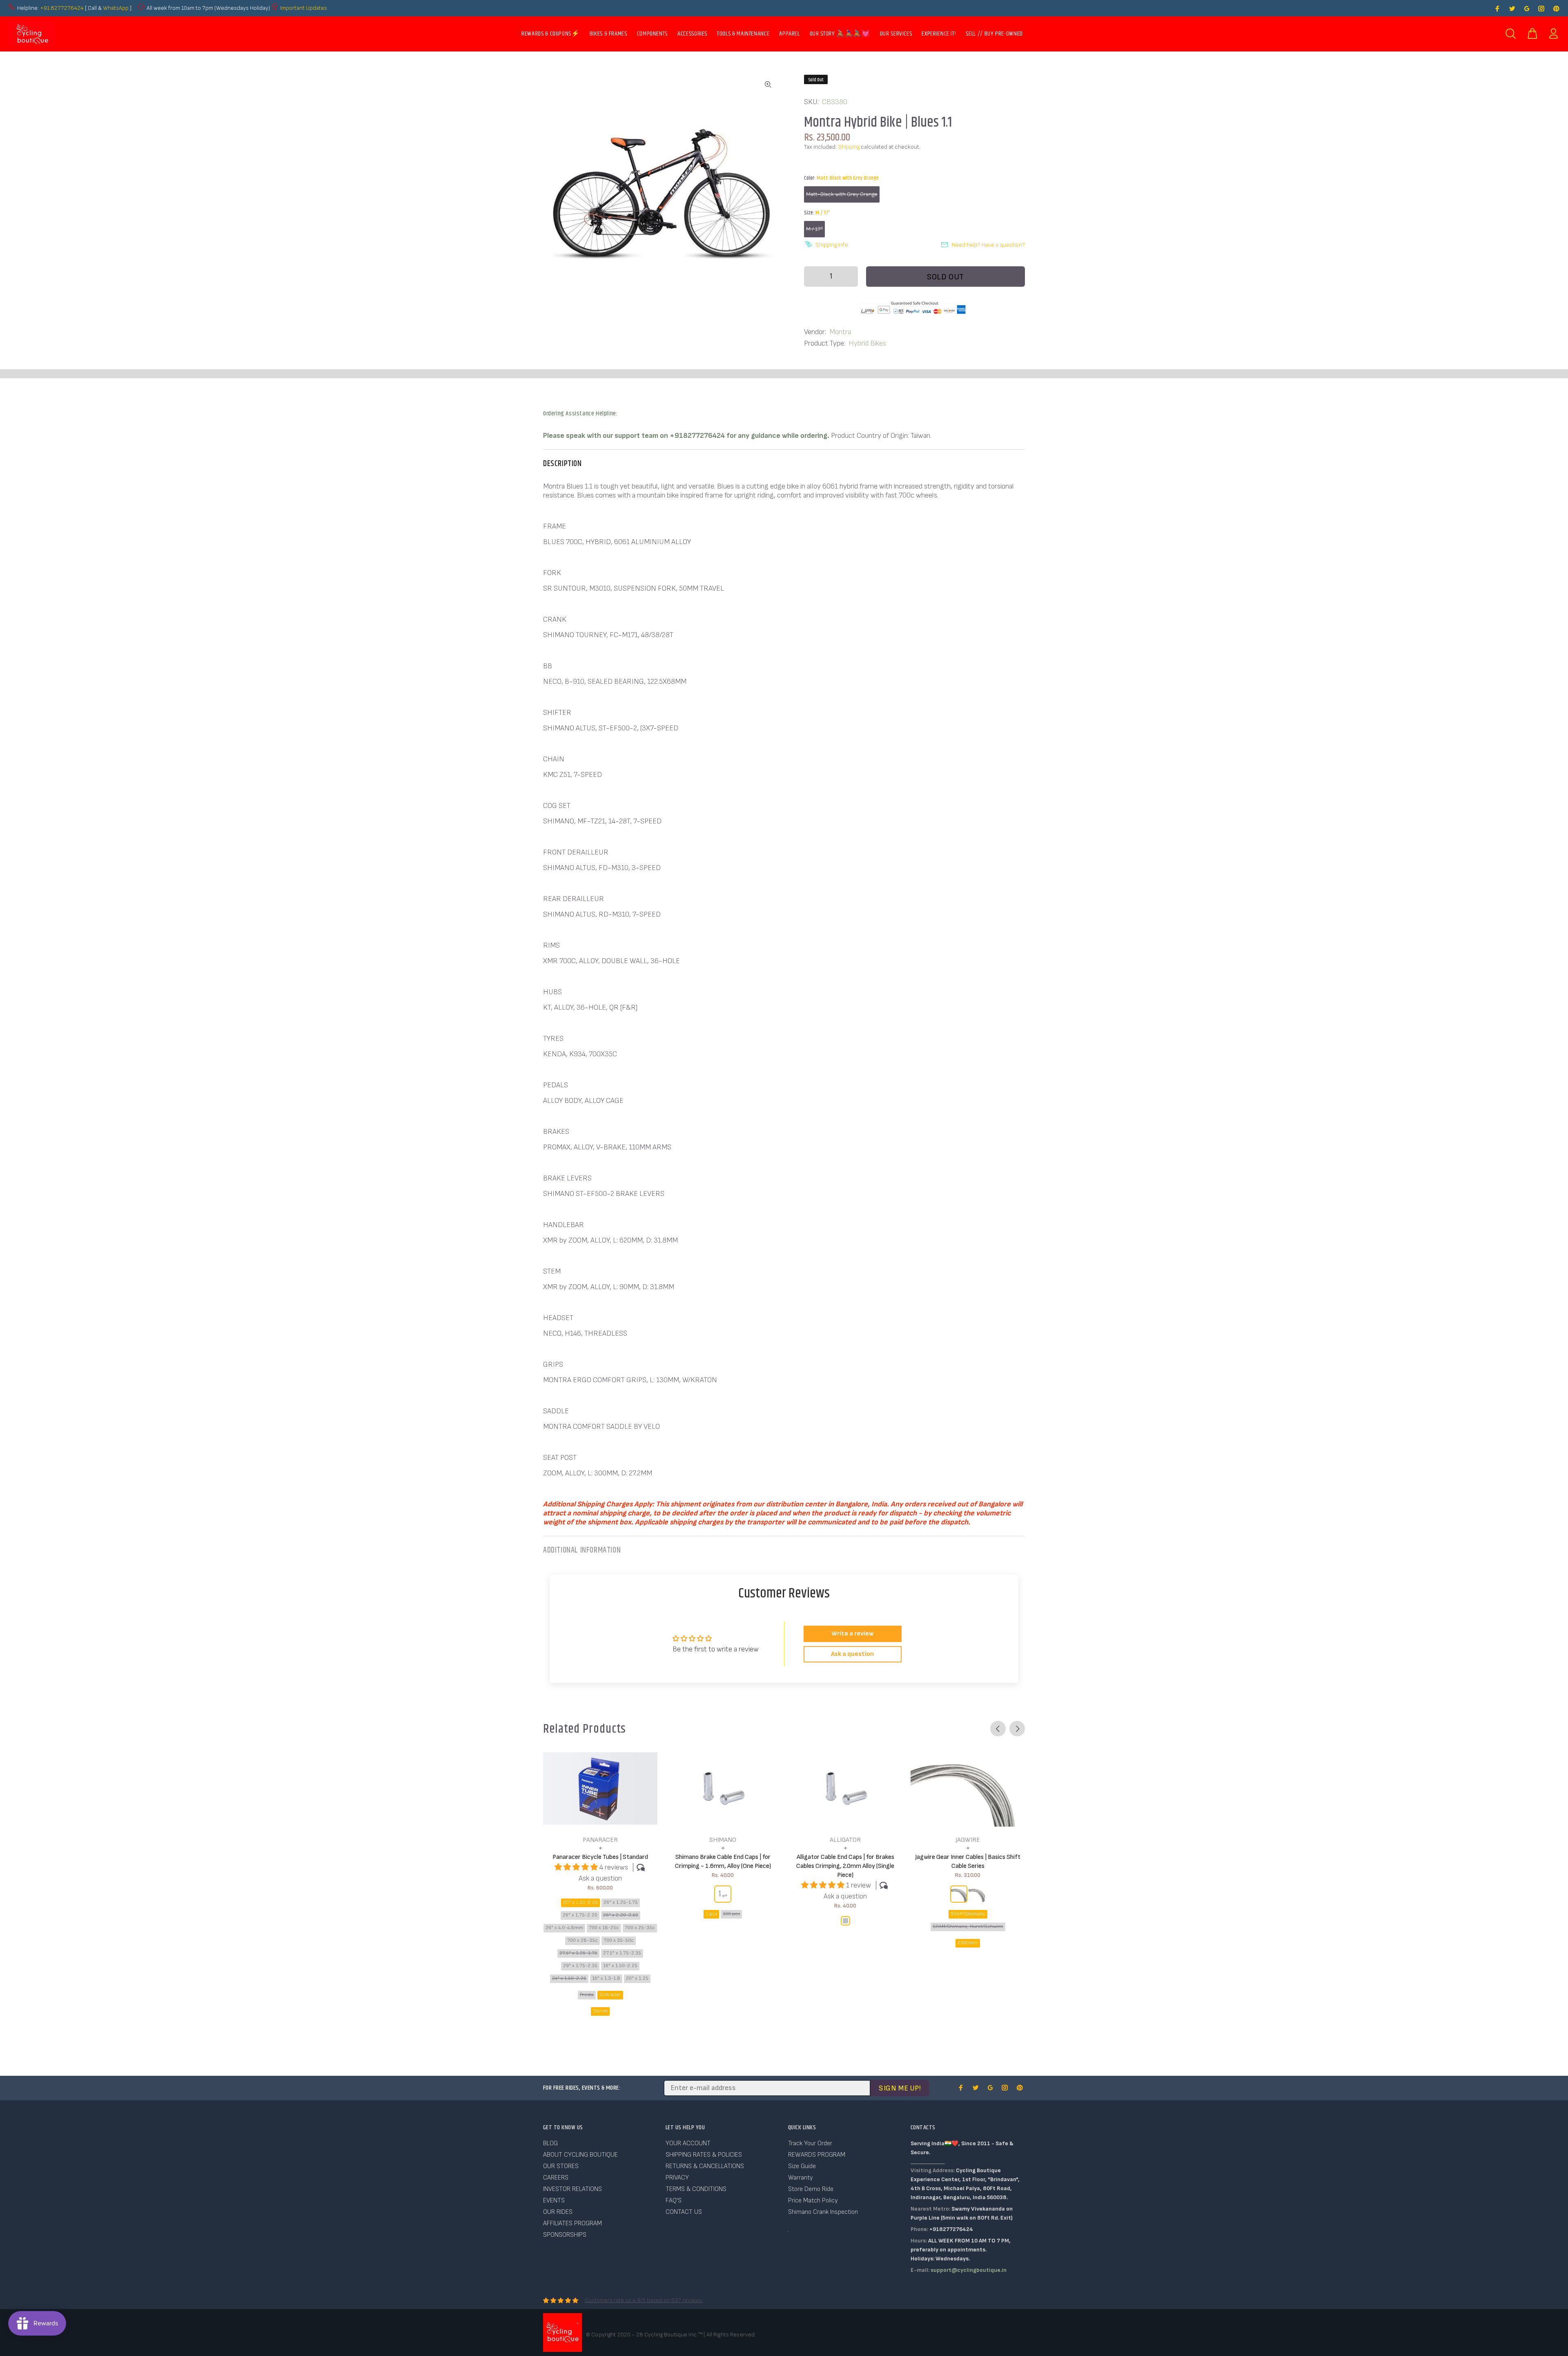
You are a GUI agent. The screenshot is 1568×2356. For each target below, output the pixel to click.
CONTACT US (684, 2212)
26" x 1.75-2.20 (580, 1915)
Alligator (845, 1840)
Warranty (801, 2178)
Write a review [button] (853, 1634)
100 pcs (731, 1914)
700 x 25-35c (640, 1928)
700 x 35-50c (619, 1940)
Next (1017, 1729)
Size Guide (802, 2166)
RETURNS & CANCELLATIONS (705, 2166)
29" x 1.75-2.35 (580, 1966)
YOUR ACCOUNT (688, 2143)
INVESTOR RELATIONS (572, 2189)
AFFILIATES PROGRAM (572, 2223)
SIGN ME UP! (900, 2088)
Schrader (610, 1995)
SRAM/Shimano (968, 1914)
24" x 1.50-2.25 (569, 1978)
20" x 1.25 (637, 1978)
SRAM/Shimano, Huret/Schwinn (968, 1927)
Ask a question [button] (852, 1654)
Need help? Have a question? (988, 245)
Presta (587, 1995)
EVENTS (554, 2201)
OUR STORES (561, 2166)
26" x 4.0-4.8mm (564, 1928)
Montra (840, 332)
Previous (998, 1729)
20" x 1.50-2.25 (580, 1902)
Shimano (723, 1840)
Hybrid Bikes (867, 343)
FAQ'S (674, 2201)
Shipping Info (832, 245)
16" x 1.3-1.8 (606, 1978)
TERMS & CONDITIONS (696, 2189)
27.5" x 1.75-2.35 (622, 1953)
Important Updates (304, 8)
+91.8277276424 (62, 8)
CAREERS (556, 2178)
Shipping (849, 147)
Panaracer (600, 1840)
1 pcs (711, 1914)
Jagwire (968, 1840)
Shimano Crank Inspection (823, 2212)
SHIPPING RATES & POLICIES (704, 2155)
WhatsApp (116, 8)
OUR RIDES (558, 2212)
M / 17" (814, 229)
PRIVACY (677, 2178)
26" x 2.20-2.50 (621, 1915)
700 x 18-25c (604, 1928)
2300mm (968, 1943)
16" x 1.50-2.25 (620, 1966)
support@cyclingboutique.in (969, 2270)
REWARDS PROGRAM (817, 2155)
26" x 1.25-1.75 (621, 1902)
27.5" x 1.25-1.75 (578, 1953)
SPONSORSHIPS (565, 2235)
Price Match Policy (813, 2201)
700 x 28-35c (582, 1940)
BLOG (550, 2143)
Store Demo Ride (811, 2189)
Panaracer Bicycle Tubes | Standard (600, 1857)
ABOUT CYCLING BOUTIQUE (580, 2155)
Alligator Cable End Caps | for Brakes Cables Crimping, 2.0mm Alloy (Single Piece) (845, 1866)
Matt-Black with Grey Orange (842, 194)
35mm (600, 2011)
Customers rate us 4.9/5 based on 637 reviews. (644, 2300)
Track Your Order (810, 2143)
